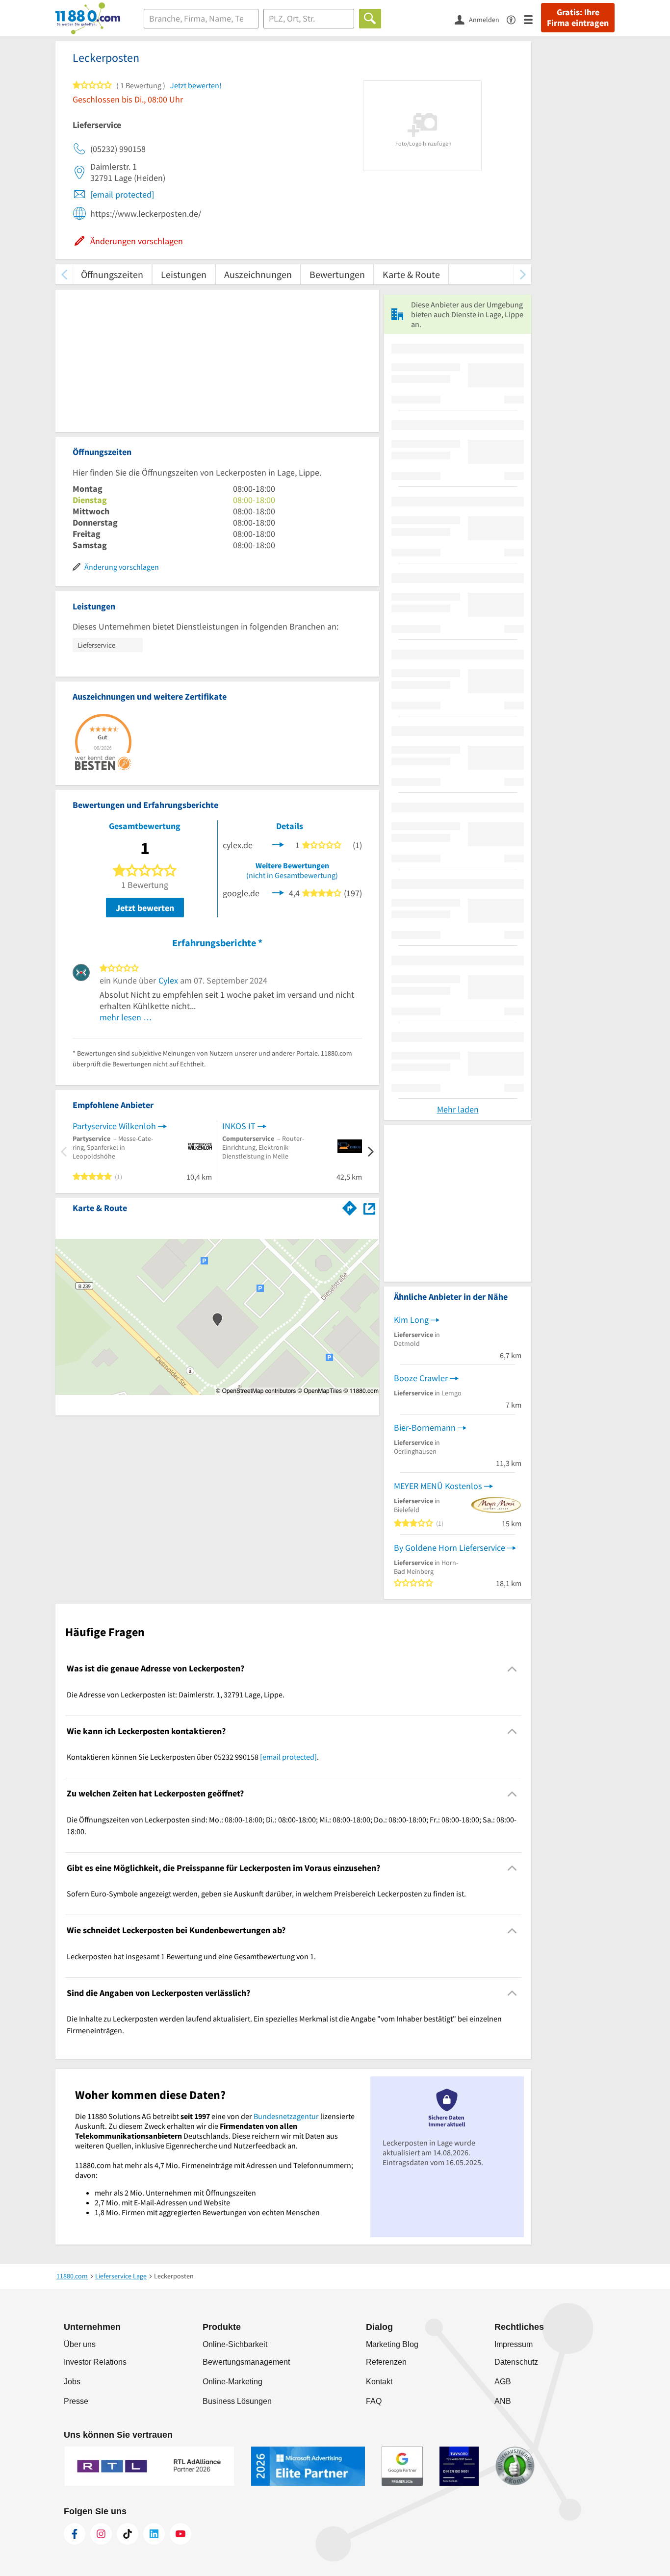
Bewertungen (337, 274)
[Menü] (532, 19)
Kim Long (411, 1320)
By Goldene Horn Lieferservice (450, 1548)
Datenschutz (516, 2362)
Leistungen (184, 274)
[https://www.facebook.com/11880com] (75, 2534)
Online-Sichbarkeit (235, 2344)
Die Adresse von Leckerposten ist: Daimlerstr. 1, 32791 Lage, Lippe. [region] (176, 1694)
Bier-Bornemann (425, 1427)
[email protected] (122, 194)
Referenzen (386, 2362)
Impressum (514, 2344)
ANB (503, 2401)
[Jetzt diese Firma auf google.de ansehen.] (278, 892)
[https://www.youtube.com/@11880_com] (180, 2534)
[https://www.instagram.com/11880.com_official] (101, 2534)
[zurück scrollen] (64, 274)
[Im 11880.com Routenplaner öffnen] (350, 1206)
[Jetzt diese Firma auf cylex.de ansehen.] (278, 844)
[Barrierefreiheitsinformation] (515, 19)
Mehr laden (458, 1109)
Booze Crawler (421, 1378)
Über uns (80, 2344)
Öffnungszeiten (112, 274)
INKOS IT (239, 1126)
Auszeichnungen (258, 274)
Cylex (168, 980)
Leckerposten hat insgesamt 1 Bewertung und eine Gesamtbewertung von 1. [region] (191, 1956)
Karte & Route (411, 274)
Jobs (72, 2382)
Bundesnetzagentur (286, 2116)
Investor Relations (95, 2362)
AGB (503, 2382)
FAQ (374, 2401)
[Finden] (370, 19)
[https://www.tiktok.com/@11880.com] (128, 2534)
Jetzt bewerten (145, 908)
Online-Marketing (232, 2382)
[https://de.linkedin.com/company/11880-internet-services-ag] (154, 2534)
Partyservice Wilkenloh (114, 1126)
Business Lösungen (237, 2401)
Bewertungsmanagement (246, 2362)
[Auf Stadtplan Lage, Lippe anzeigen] (369, 1207)
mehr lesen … (126, 1017)
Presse (76, 2401)
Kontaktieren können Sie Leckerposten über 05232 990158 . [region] (193, 1757)
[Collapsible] (512, 1669)
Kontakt (379, 2382)
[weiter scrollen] (523, 274)
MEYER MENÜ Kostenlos (438, 1486)
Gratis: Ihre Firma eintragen (578, 18)
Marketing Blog (392, 2344)
